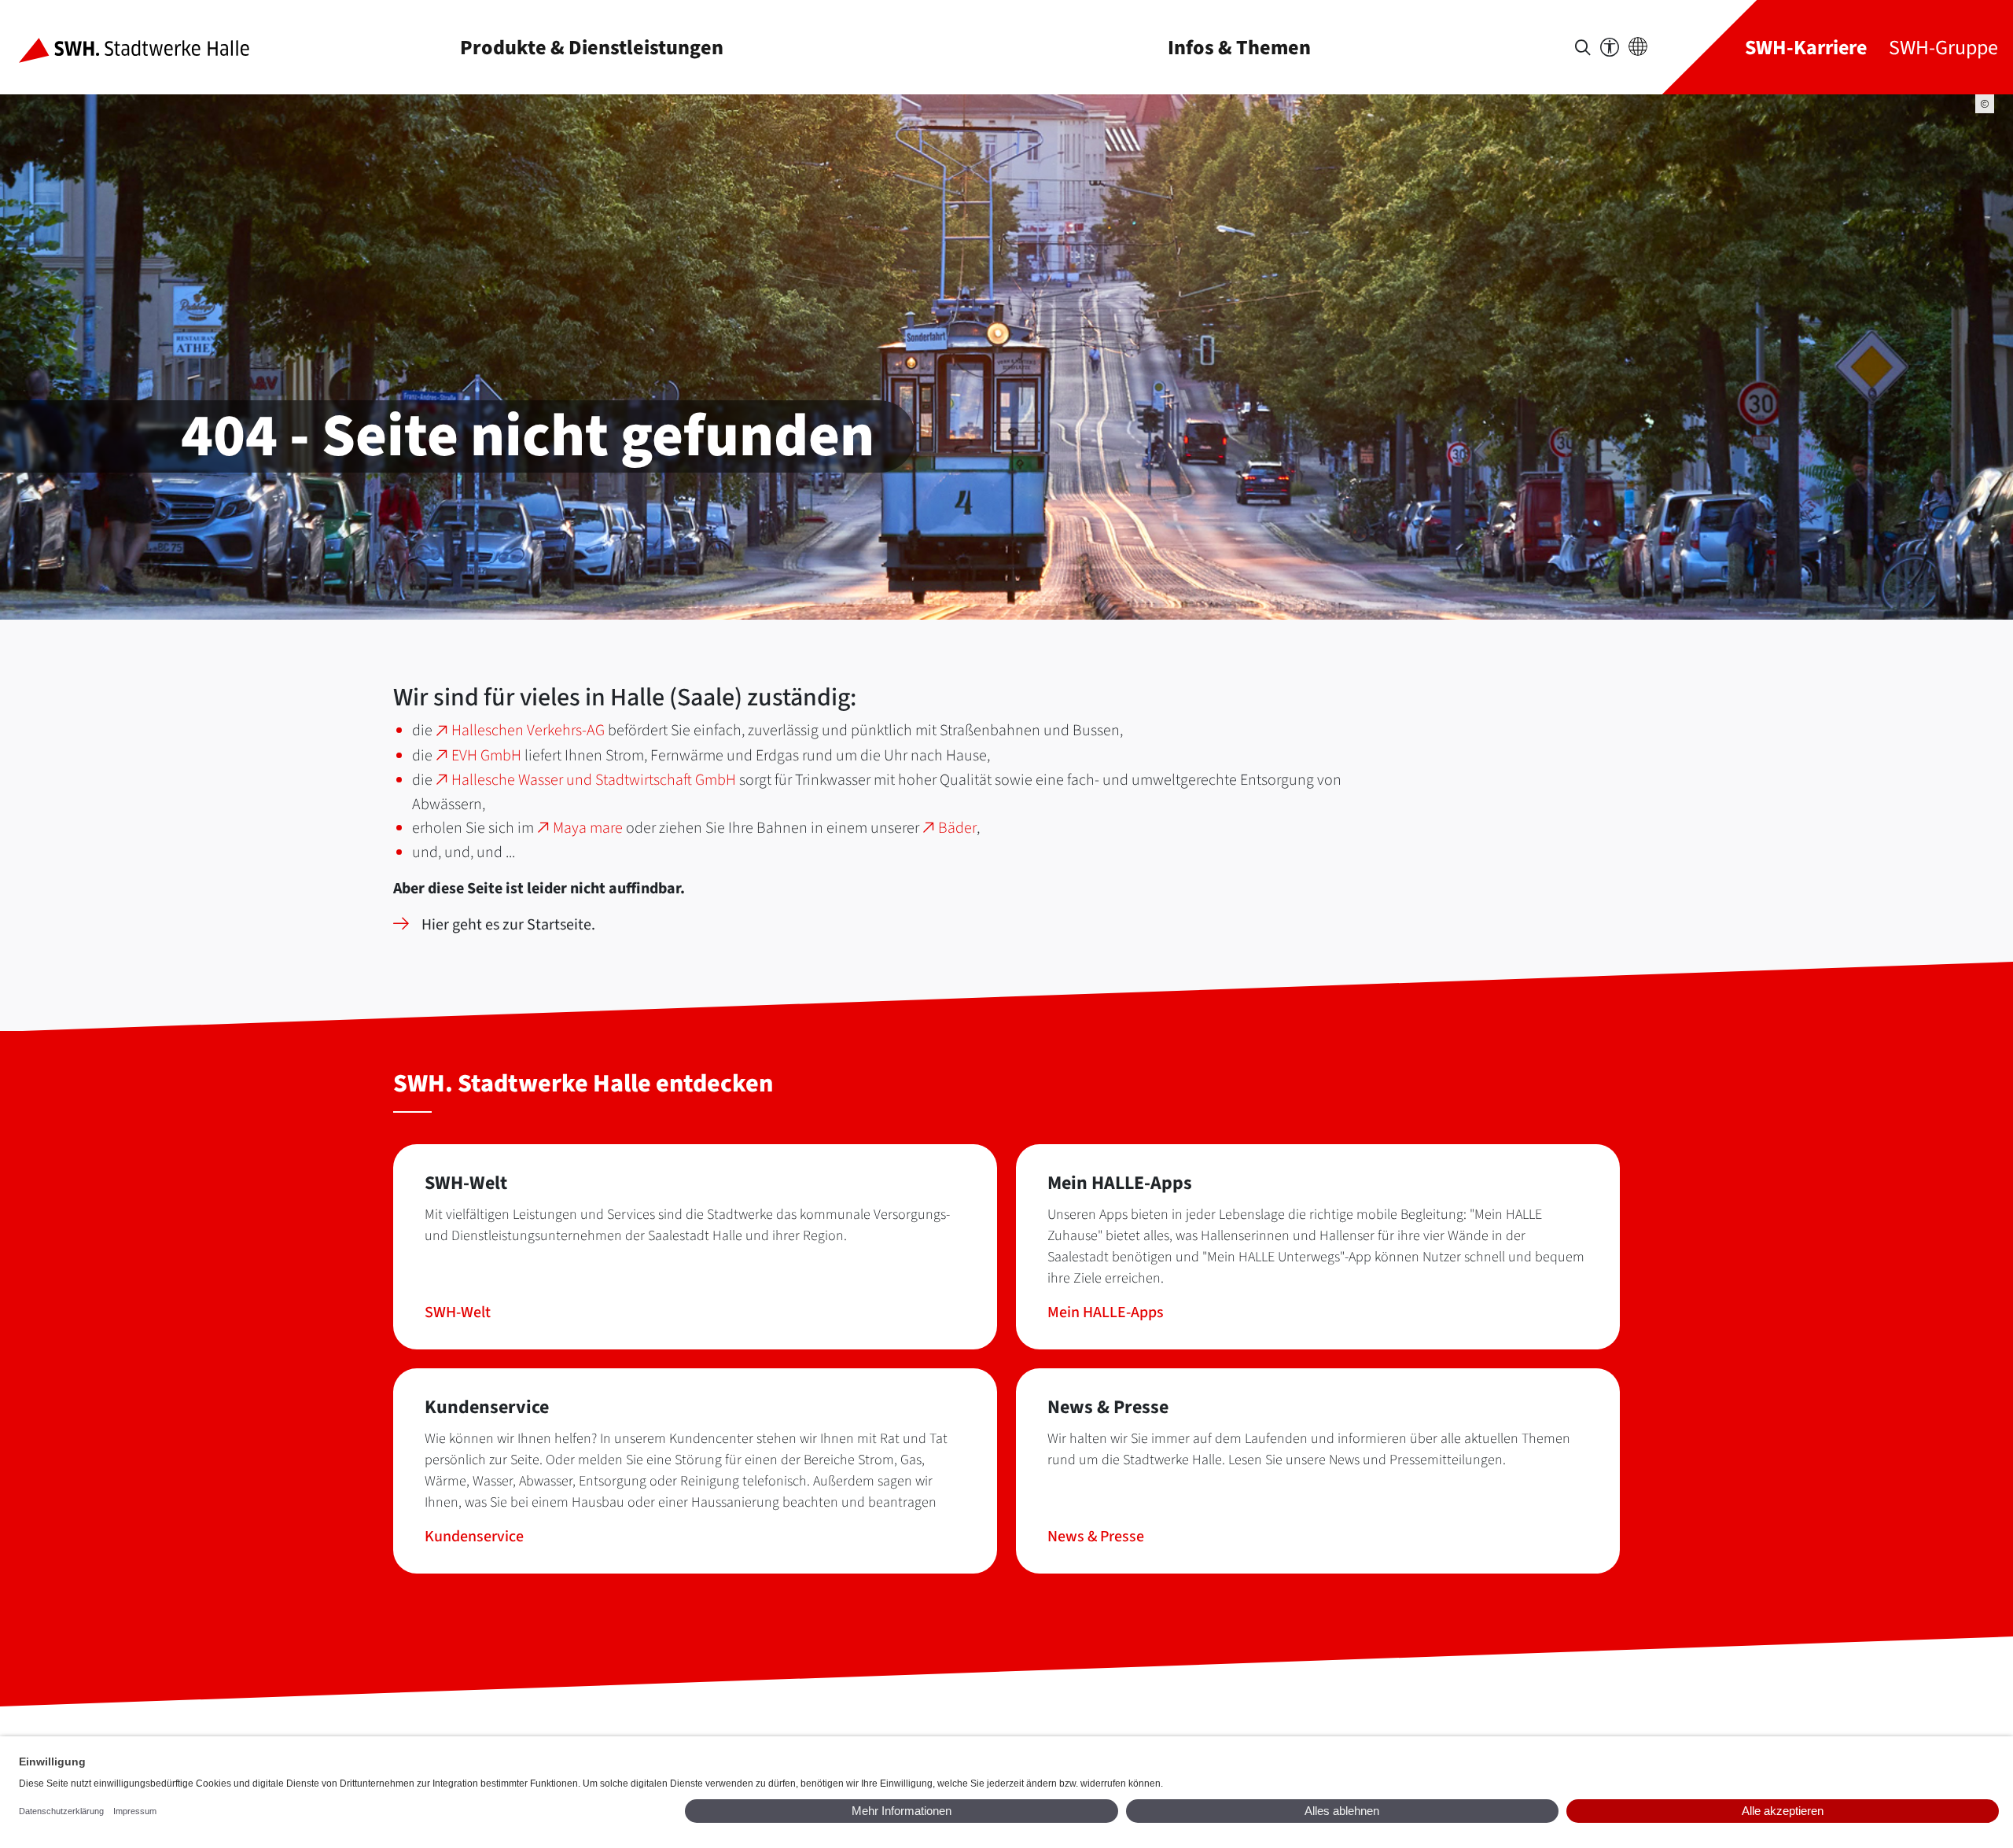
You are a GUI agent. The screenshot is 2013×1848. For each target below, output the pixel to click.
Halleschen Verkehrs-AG (528, 731)
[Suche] (1583, 48)
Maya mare (588, 828)
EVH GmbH (486, 756)
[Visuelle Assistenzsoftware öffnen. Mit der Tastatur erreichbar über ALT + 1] (1610, 48)
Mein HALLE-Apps (1106, 1312)
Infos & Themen (1239, 48)
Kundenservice (474, 1537)
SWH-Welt (458, 1312)
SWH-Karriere (1806, 48)
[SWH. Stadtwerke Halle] (147, 47)
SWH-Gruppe (1943, 48)
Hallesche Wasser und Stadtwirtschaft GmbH (594, 780)
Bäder (957, 828)
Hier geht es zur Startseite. (508, 925)
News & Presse (1096, 1537)
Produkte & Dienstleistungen (592, 48)
